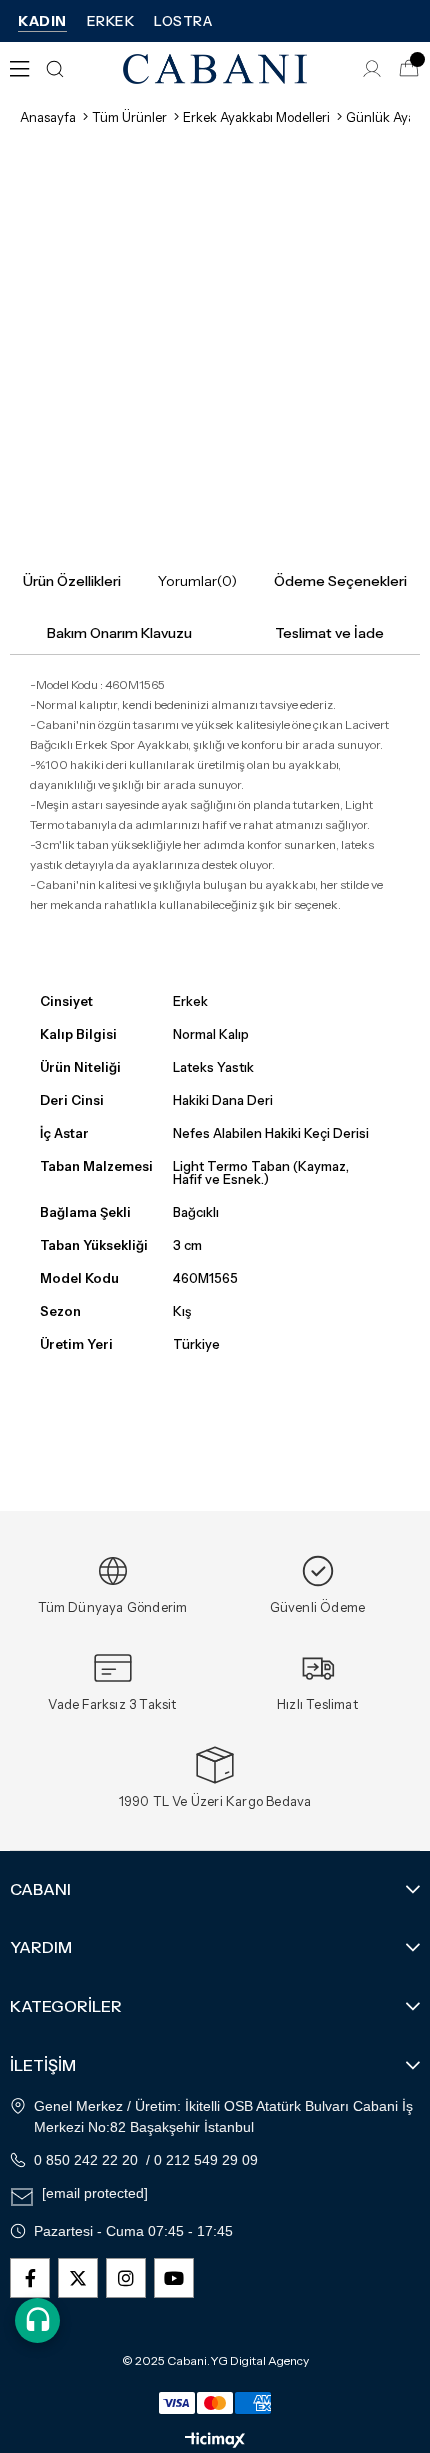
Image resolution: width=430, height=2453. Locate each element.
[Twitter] (78, 2278)
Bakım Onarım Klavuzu (119, 633)
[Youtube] (174, 2278)
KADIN (42, 21)
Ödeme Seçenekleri (340, 581)
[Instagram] (126, 2278)
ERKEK (111, 21)
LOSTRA (183, 21)
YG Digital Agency (259, 2361)
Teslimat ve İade (329, 633)
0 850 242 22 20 (86, 2160)
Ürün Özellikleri (72, 581)
